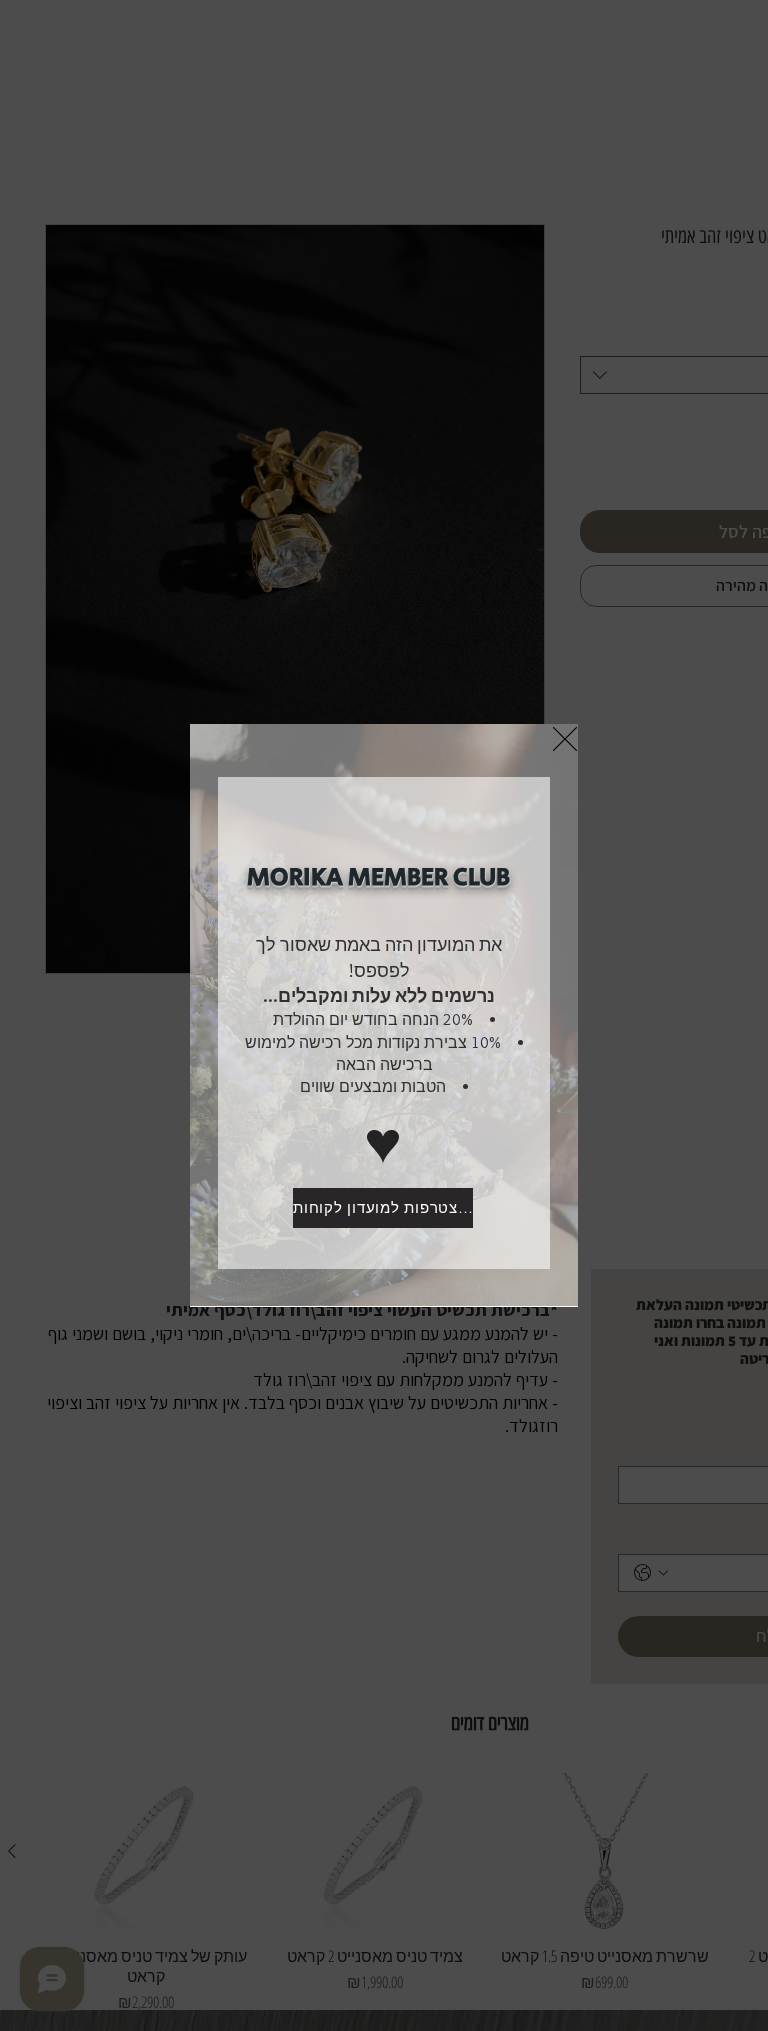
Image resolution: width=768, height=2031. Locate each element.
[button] (565, 739)
